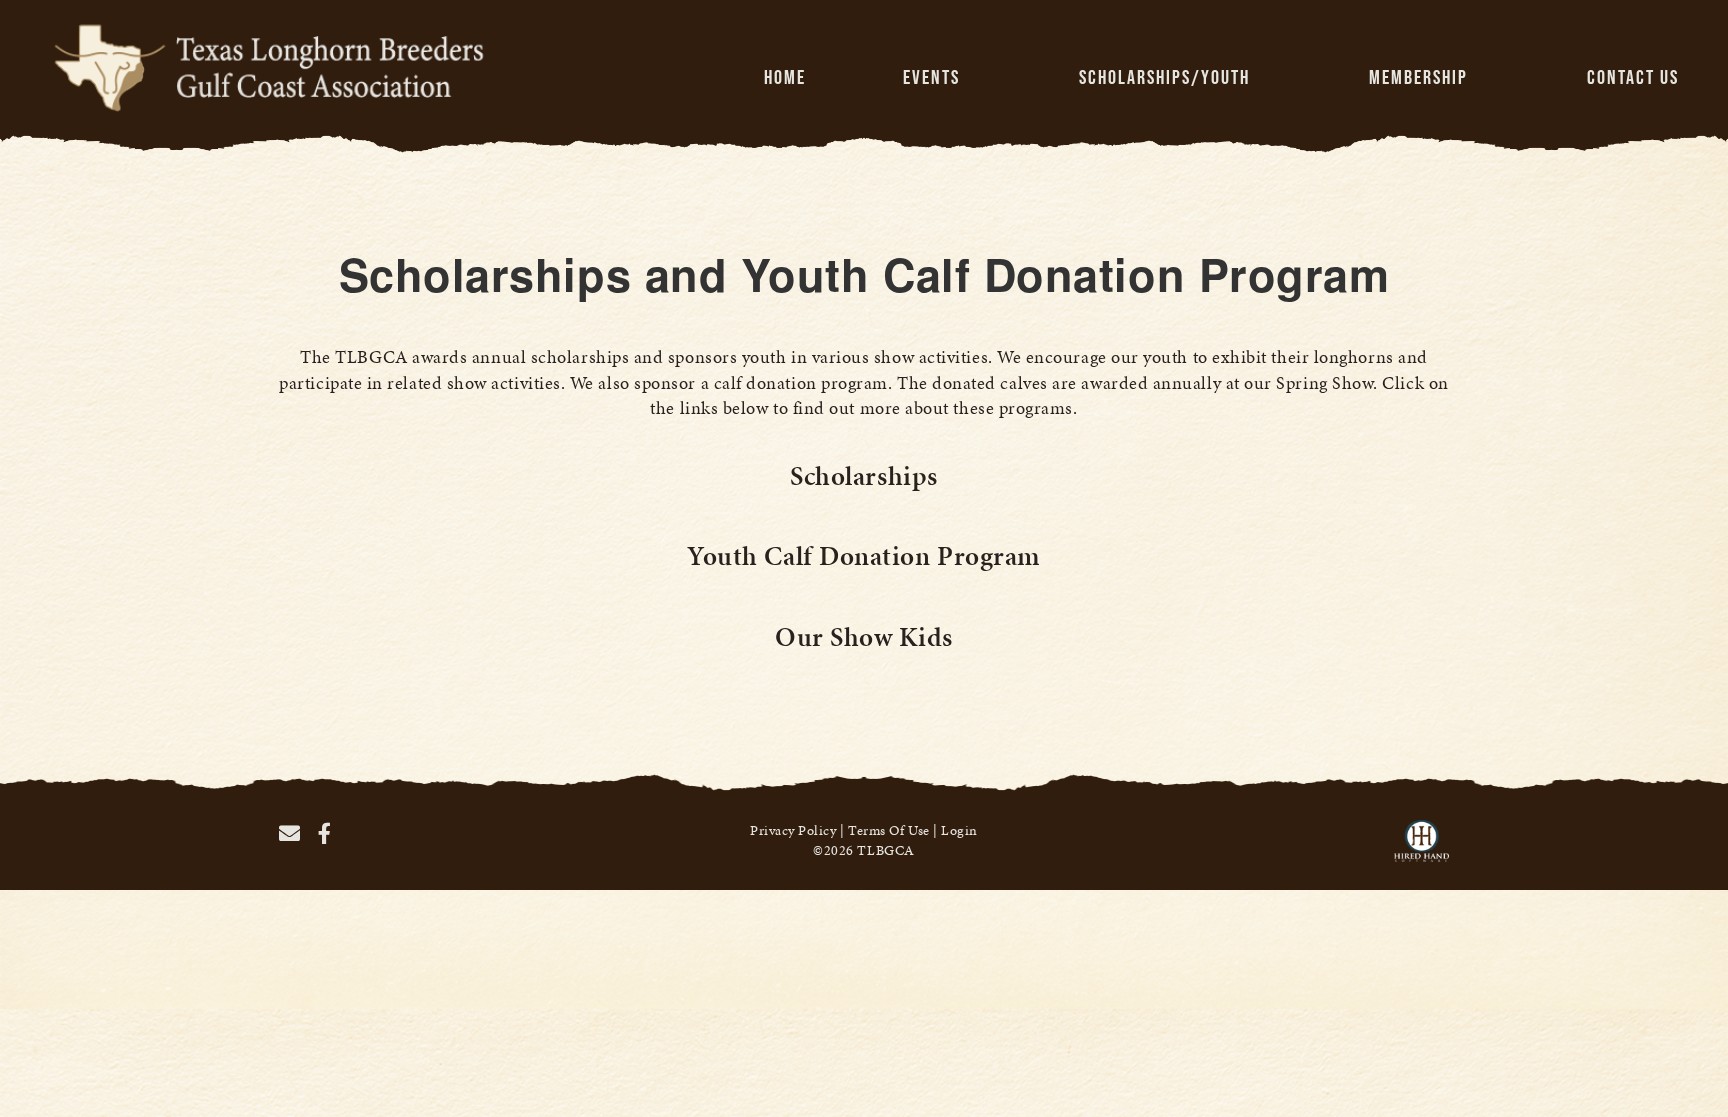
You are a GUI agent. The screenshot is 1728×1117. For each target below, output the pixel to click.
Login (959, 830)
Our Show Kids (864, 637)
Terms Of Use (888, 830)
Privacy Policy (793, 830)
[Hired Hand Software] (1421, 850)
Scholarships (863, 476)
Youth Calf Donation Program (864, 556)
